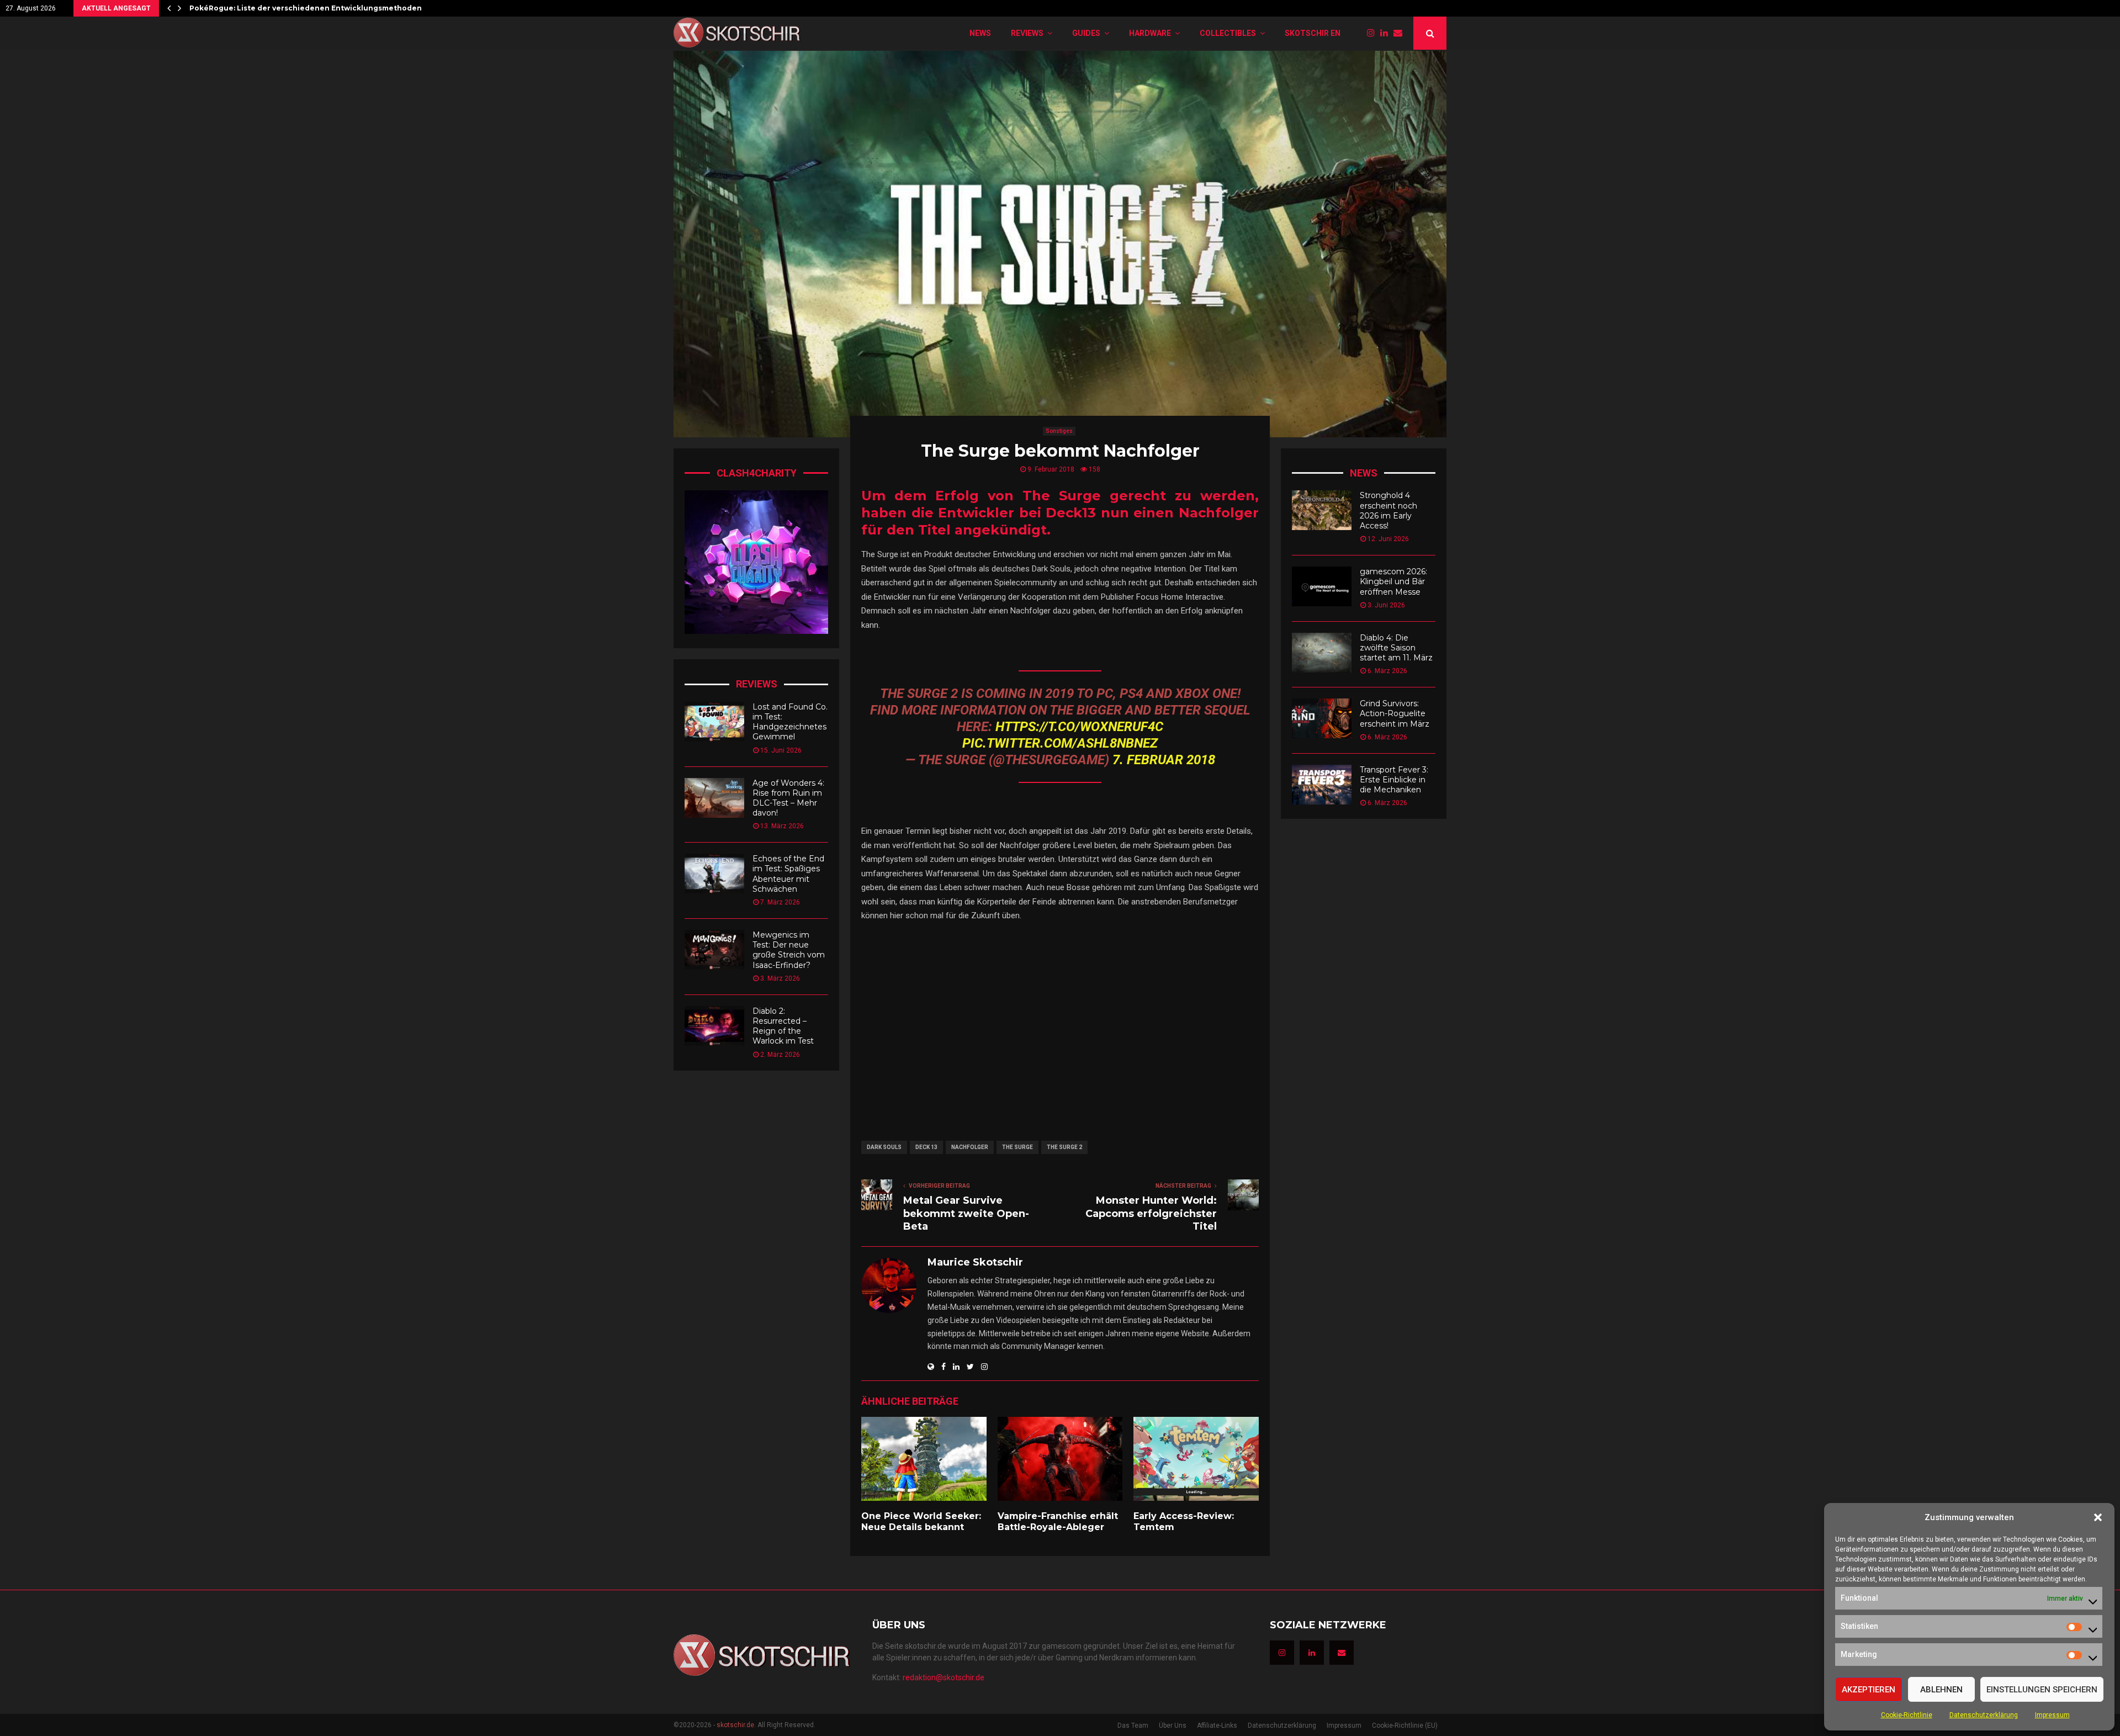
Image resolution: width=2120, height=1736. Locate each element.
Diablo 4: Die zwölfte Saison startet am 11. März (1396, 648)
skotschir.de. (736, 1725)
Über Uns (1173, 1726)
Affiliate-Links (1217, 1726)
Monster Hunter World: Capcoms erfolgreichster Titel (1151, 1214)
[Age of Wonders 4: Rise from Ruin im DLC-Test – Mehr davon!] (714, 798)
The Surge (1017, 1147)
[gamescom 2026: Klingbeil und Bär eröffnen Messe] (1322, 586)
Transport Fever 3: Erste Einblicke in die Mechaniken (1394, 780)
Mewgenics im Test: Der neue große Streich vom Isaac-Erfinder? (789, 950)
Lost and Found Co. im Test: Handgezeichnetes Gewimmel (790, 722)
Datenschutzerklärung (1984, 1715)
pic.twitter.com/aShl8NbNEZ (1060, 743)
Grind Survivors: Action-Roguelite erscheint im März (1395, 713)
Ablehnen (1941, 1690)
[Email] (1401, 33)
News (980, 33)
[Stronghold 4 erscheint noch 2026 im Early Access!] (1322, 510)
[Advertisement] (1060, 1023)
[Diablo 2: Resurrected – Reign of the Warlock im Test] (714, 1026)
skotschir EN (1313, 33)
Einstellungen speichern (2042, 1690)
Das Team (1133, 1726)
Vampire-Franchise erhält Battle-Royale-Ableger (1058, 1522)
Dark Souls (884, 1147)
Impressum (2052, 1715)
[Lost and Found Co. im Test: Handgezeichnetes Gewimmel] (714, 722)
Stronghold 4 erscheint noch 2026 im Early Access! (1388, 510)
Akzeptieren (1869, 1690)
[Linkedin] (1387, 33)
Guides (1086, 33)
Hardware (1150, 33)
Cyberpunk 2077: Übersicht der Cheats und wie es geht (293, 8)
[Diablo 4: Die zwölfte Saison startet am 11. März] (1322, 653)
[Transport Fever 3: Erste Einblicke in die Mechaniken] (1322, 785)
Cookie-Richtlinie (1907, 1715)
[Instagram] (1374, 33)
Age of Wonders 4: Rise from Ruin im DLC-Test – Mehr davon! (788, 798)
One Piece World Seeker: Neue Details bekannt (921, 1522)
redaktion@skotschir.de (944, 1677)
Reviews (1027, 33)
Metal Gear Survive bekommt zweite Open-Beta (966, 1214)
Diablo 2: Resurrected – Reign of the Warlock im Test (783, 1026)
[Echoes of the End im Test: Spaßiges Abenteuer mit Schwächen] (714, 874)
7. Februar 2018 (1164, 760)
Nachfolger (970, 1147)
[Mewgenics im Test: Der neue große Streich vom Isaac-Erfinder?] (714, 950)
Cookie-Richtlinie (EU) (1405, 1726)
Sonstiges (1059, 431)
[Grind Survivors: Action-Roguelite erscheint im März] (1322, 718)
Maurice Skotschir (975, 1262)
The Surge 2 (1064, 1147)
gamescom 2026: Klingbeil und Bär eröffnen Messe (1393, 581)
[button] (2098, 1517)
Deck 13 (926, 1147)
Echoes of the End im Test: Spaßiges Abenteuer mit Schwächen (788, 874)
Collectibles (1228, 33)
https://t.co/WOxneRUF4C (1079, 727)
